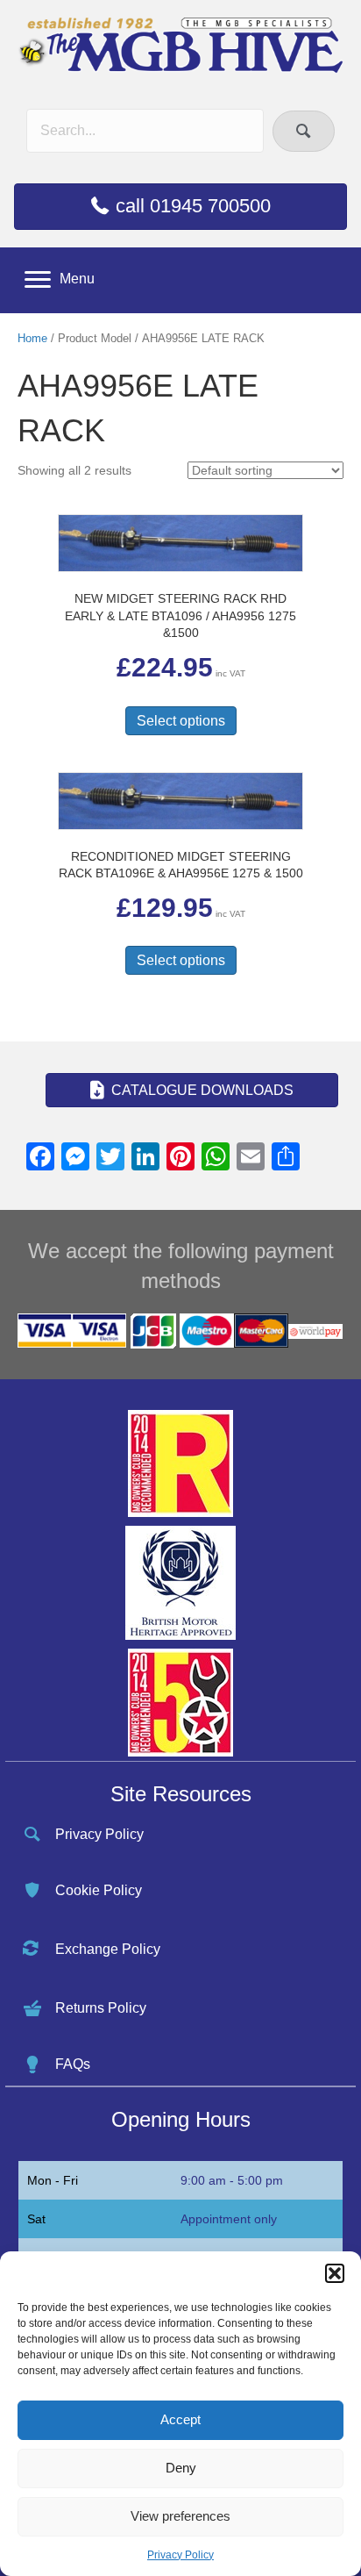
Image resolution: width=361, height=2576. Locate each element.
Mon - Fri (53, 2180)
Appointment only (229, 2219)
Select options (181, 721)
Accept (180, 2419)
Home (32, 338)
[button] (335, 2273)
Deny (181, 2468)
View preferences (180, 2516)
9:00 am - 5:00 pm (232, 2180)
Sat (36, 2219)
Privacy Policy (180, 2555)
